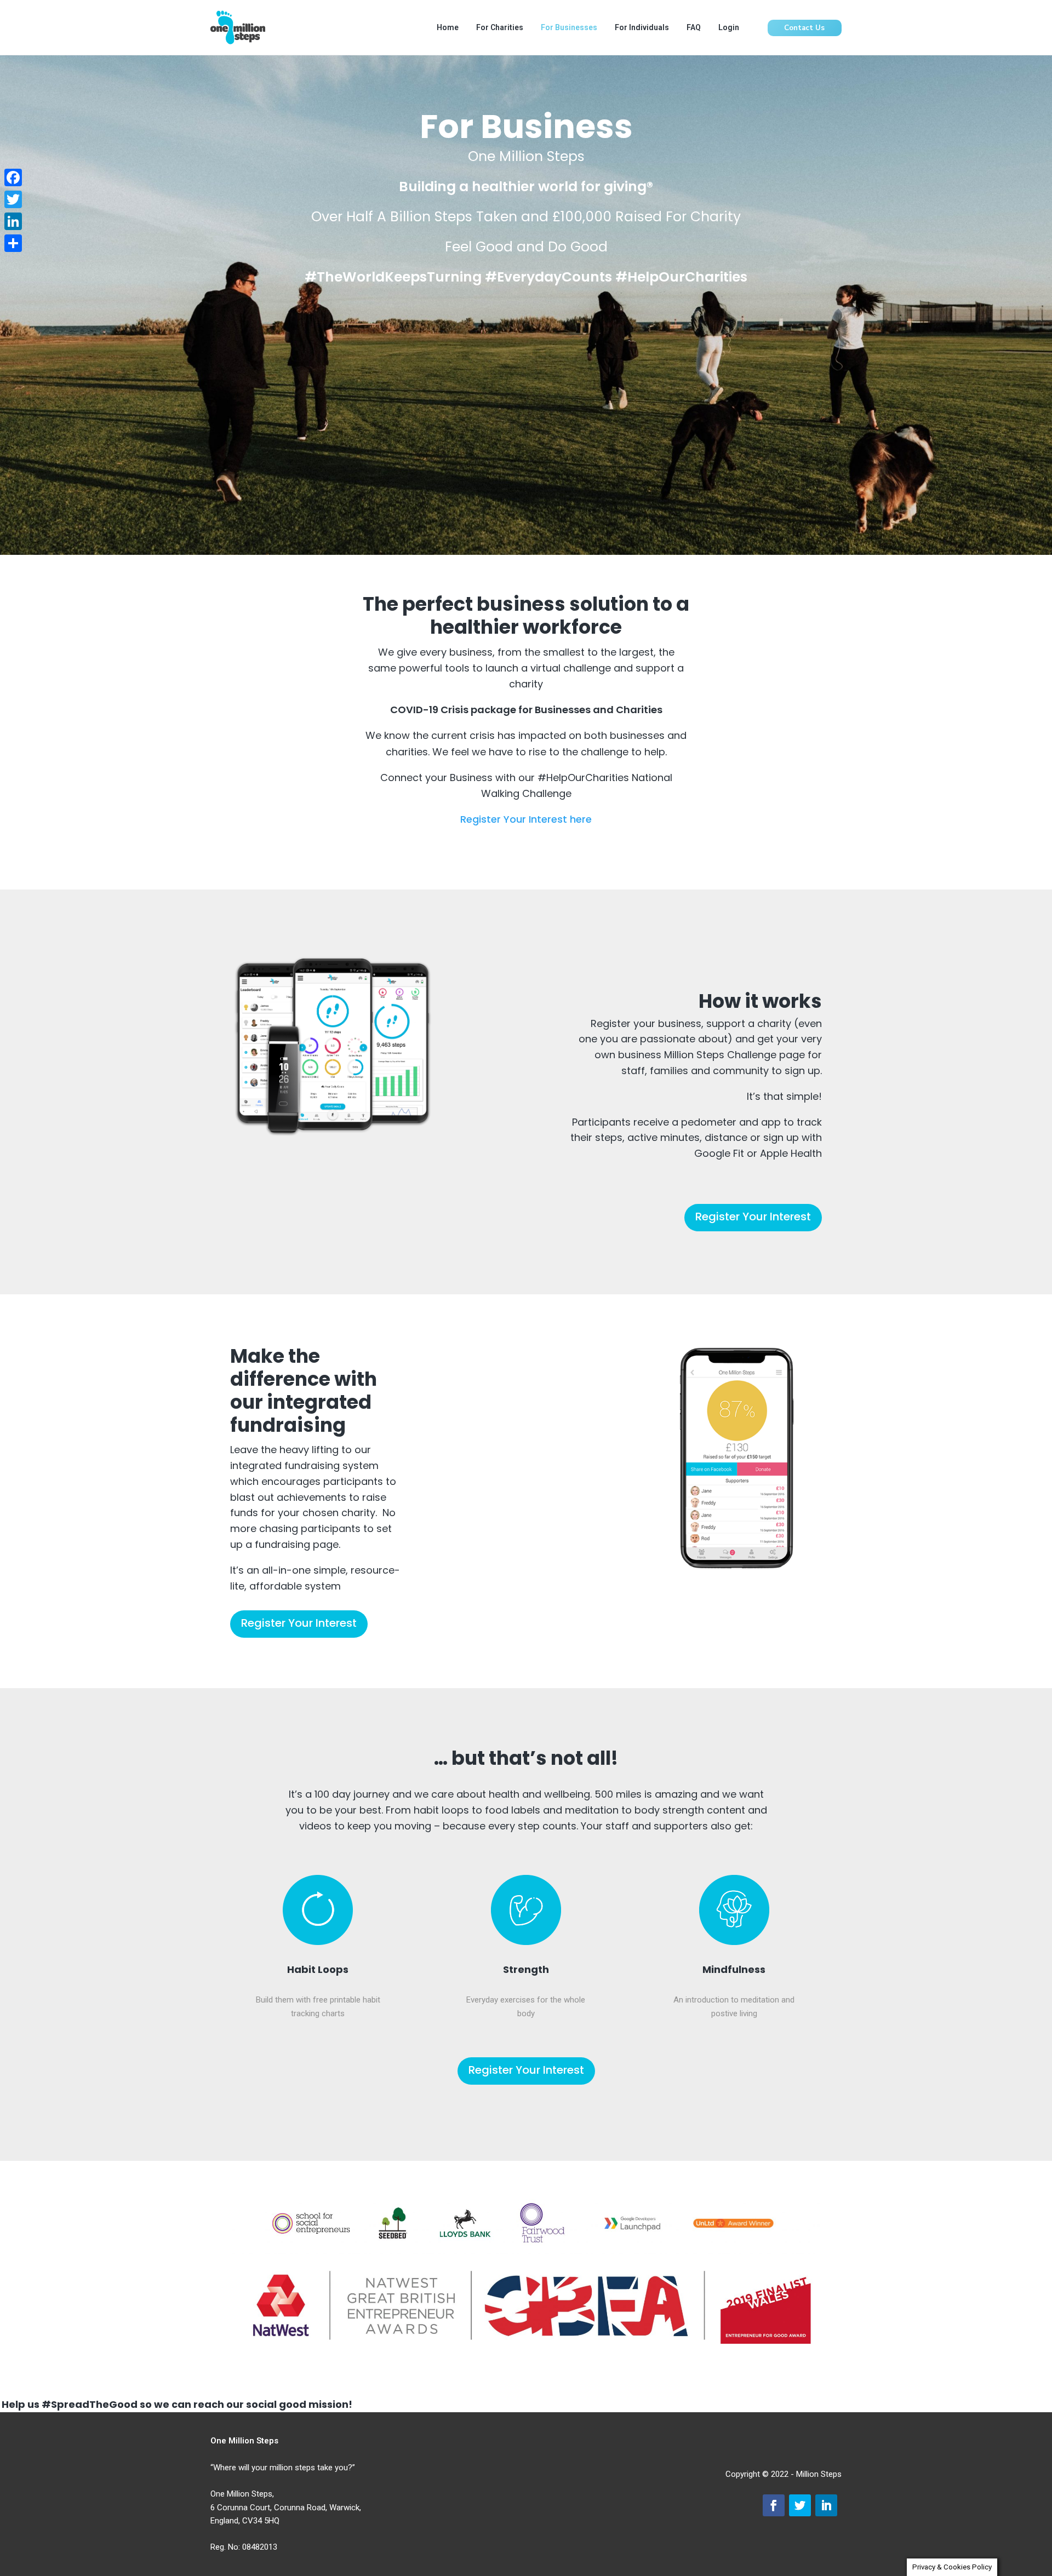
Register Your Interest (753, 1217)
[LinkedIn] (13, 221)
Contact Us (804, 28)
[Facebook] (13, 177)
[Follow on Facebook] (774, 2505)
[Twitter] (13, 199)
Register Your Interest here (526, 819)
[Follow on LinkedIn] (826, 2505)
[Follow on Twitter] (800, 2505)
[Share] (13, 243)
